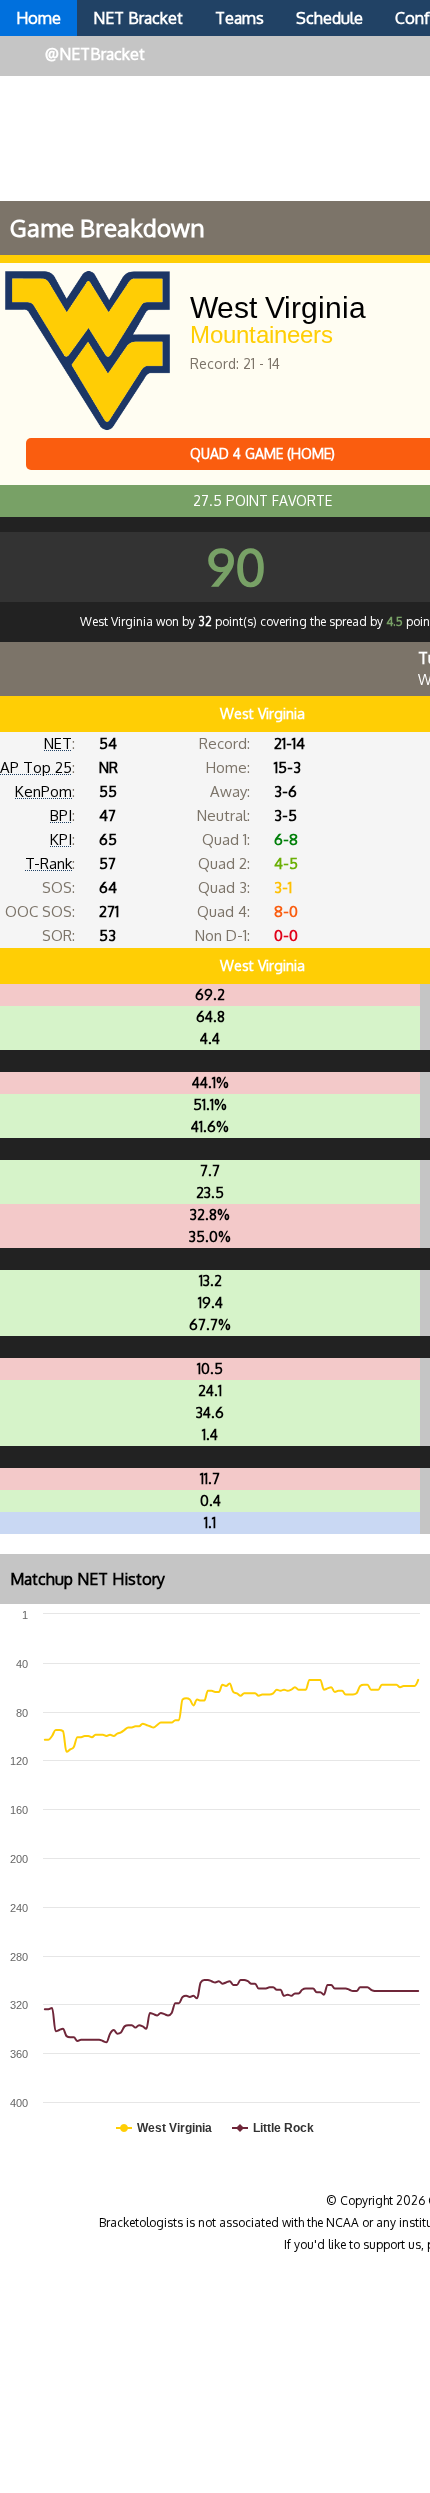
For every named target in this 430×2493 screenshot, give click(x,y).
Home (38, 18)
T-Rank (48, 863)
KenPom (43, 791)
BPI (61, 815)
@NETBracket (95, 54)
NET (58, 743)
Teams (239, 18)
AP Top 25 (36, 767)
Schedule (329, 18)
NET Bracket (138, 18)
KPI (61, 839)
